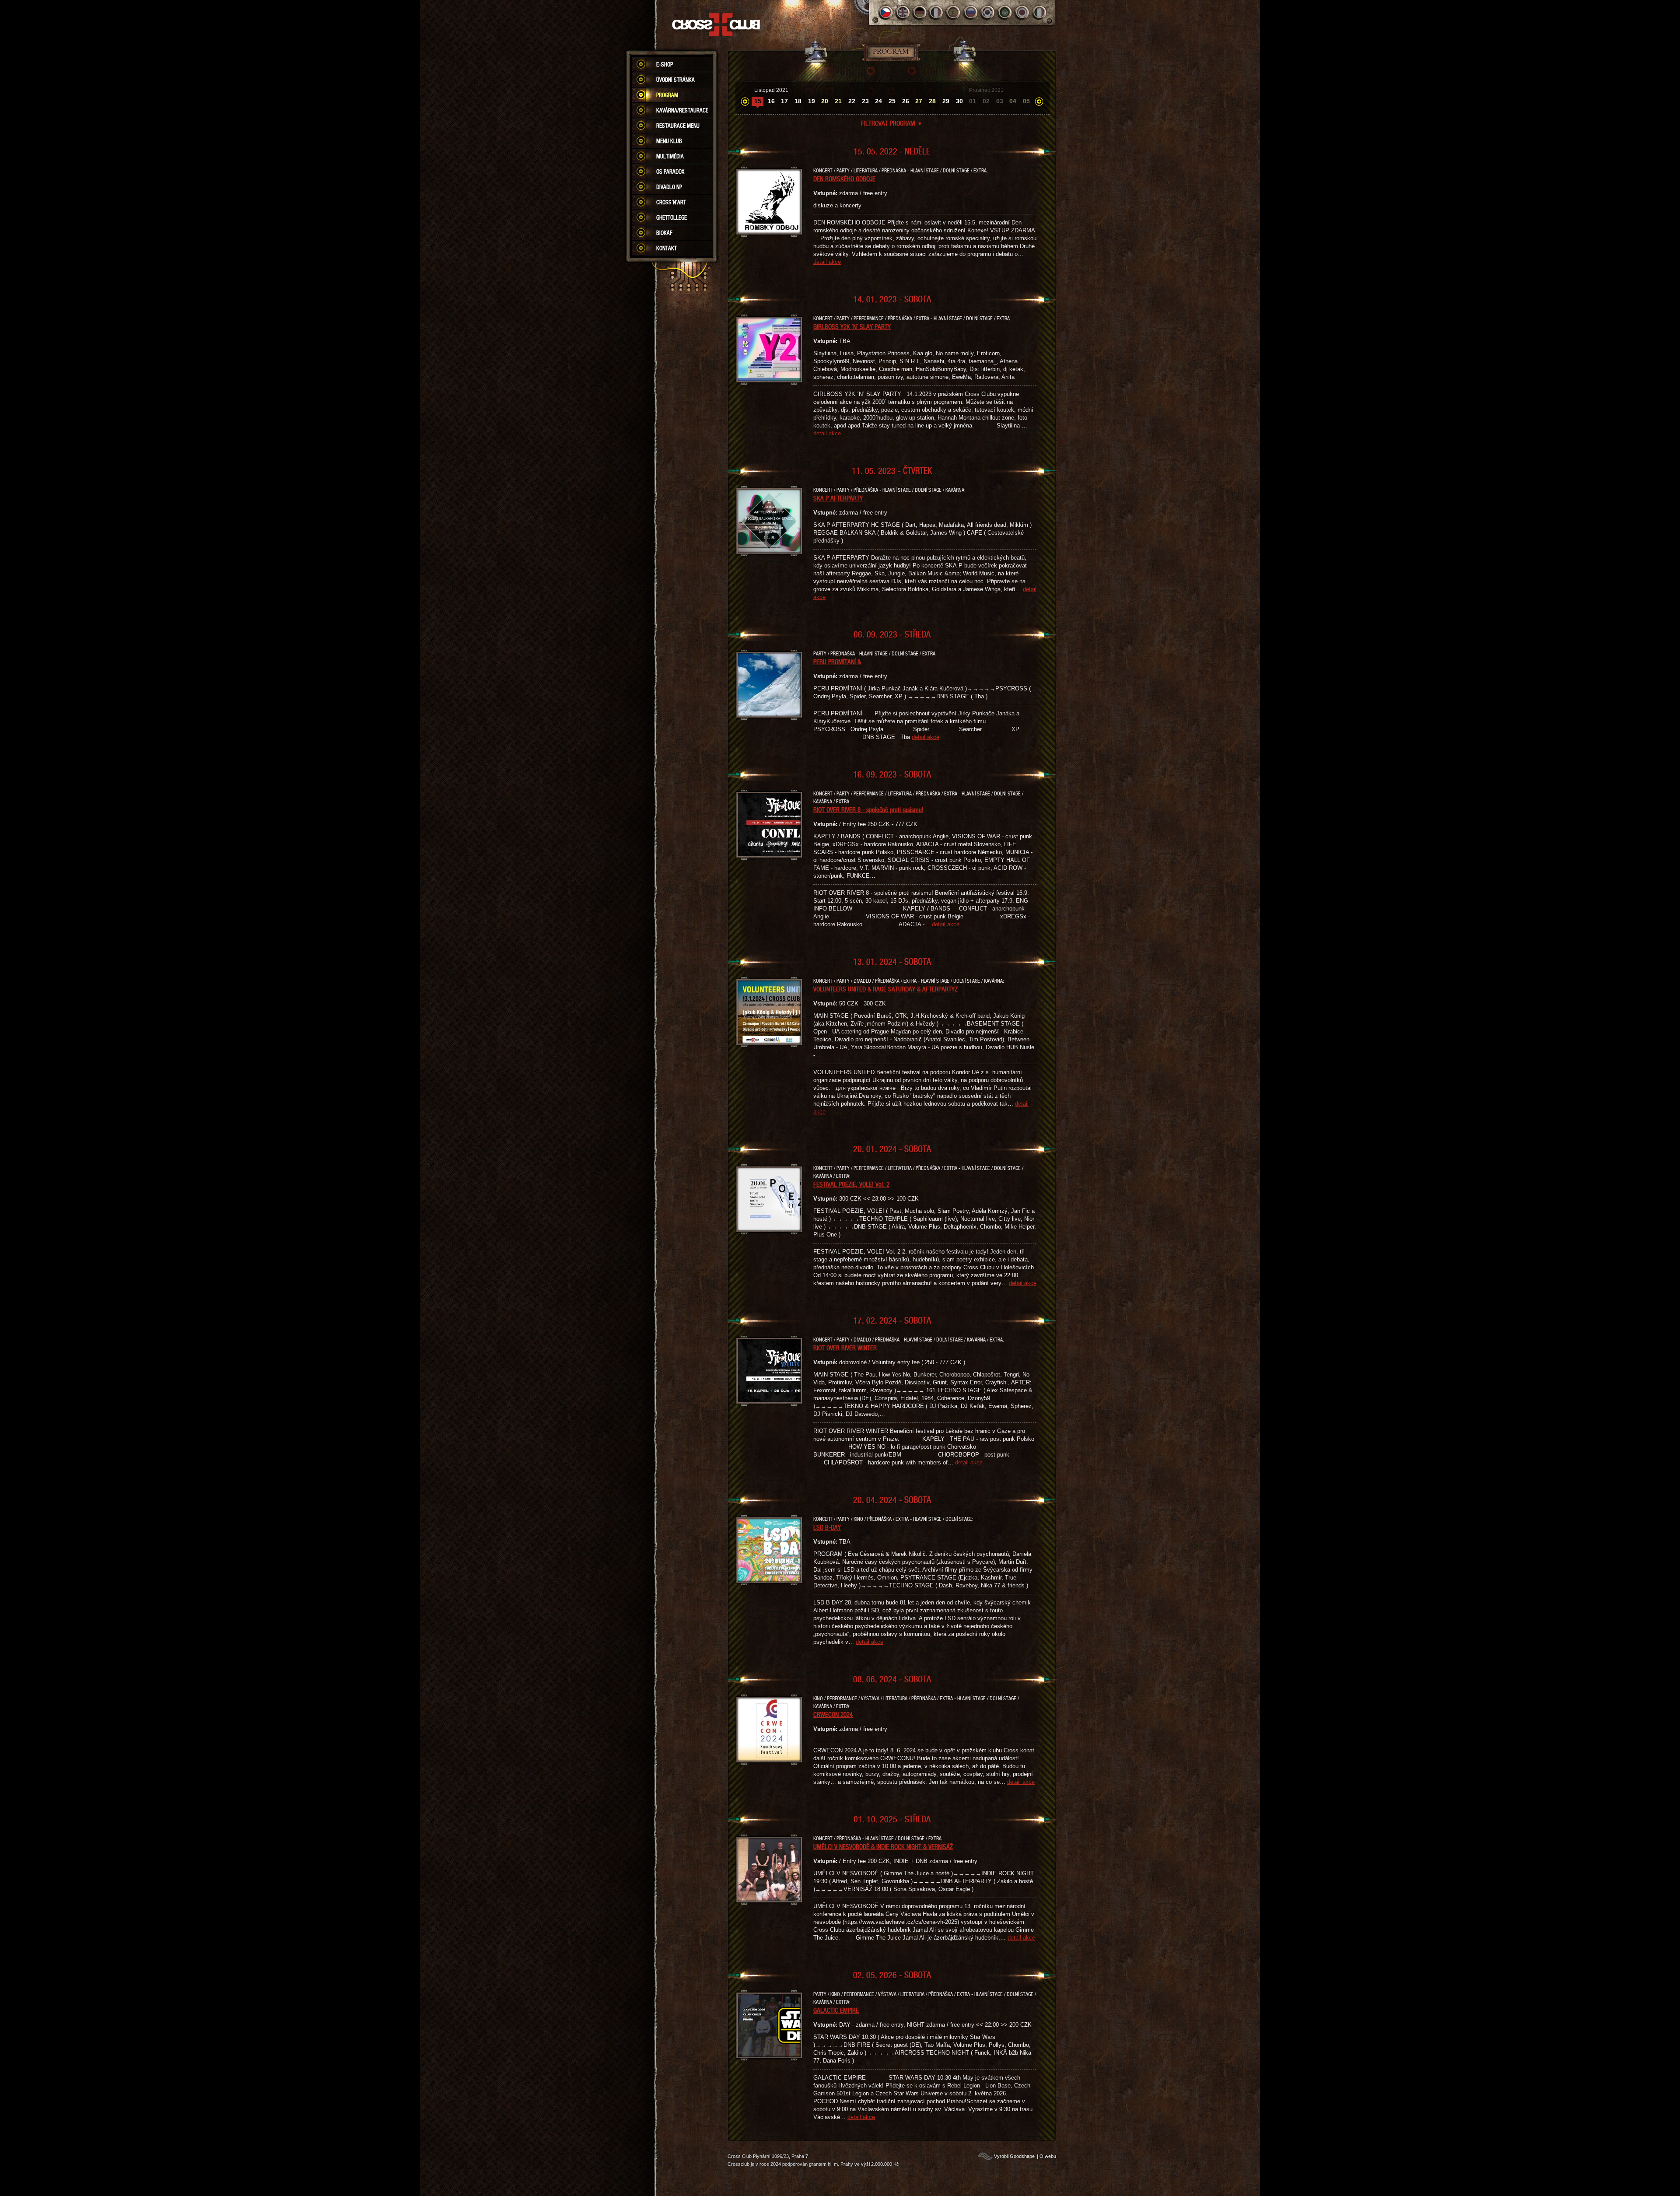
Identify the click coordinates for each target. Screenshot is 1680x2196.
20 (825, 101)
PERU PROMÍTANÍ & (837, 662)
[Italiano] (1039, 12)
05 (1026, 101)
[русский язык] (971, 12)
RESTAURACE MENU (678, 126)
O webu (1048, 2156)
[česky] (886, 12)
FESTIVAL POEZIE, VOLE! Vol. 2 (851, 1184)
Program (667, 95)
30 (959, 101)
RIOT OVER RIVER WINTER (845, 1348)
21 (838, 101)
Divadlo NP (669, 187)
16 (771, 101)
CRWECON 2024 (833, 1714)
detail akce (827, 262)
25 (892, 101)
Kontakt (667, 248)
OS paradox (670, 172)
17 (784, 101)
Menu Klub (669, 141)
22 (852, 101)
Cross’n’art (671, 202)
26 (906, 101)
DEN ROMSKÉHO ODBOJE (844, 179)
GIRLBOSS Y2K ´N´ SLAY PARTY (852, 326)
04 (1013, 101)
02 (986, 101)
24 (878, 101)
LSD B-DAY (827, 1527)
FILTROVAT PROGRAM (892, 123)
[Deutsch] (920, 12)
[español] (954, 12)
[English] (903, 12)
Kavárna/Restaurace (682, 110)
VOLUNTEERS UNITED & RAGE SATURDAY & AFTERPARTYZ (885, 989)
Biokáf (664, 233)
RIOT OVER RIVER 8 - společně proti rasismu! (868, 809)
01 (973, 101)
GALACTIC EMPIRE (836, 2010)
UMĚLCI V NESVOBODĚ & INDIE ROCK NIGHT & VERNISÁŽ (883, 1846)
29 (946, 101)
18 (798, 101)
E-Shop (665, 64)
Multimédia (670, 156)
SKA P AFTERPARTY (838, 498)
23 (865, 101)
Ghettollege (672, 217)
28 (932, 101)
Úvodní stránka (675, 80)
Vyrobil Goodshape (1014, 2156)
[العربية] (1005, 12)
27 (919, 101)
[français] (937, 12)
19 (812, 101)
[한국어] (988, 12)
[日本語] (1022, 12)
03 (1000, 101)
